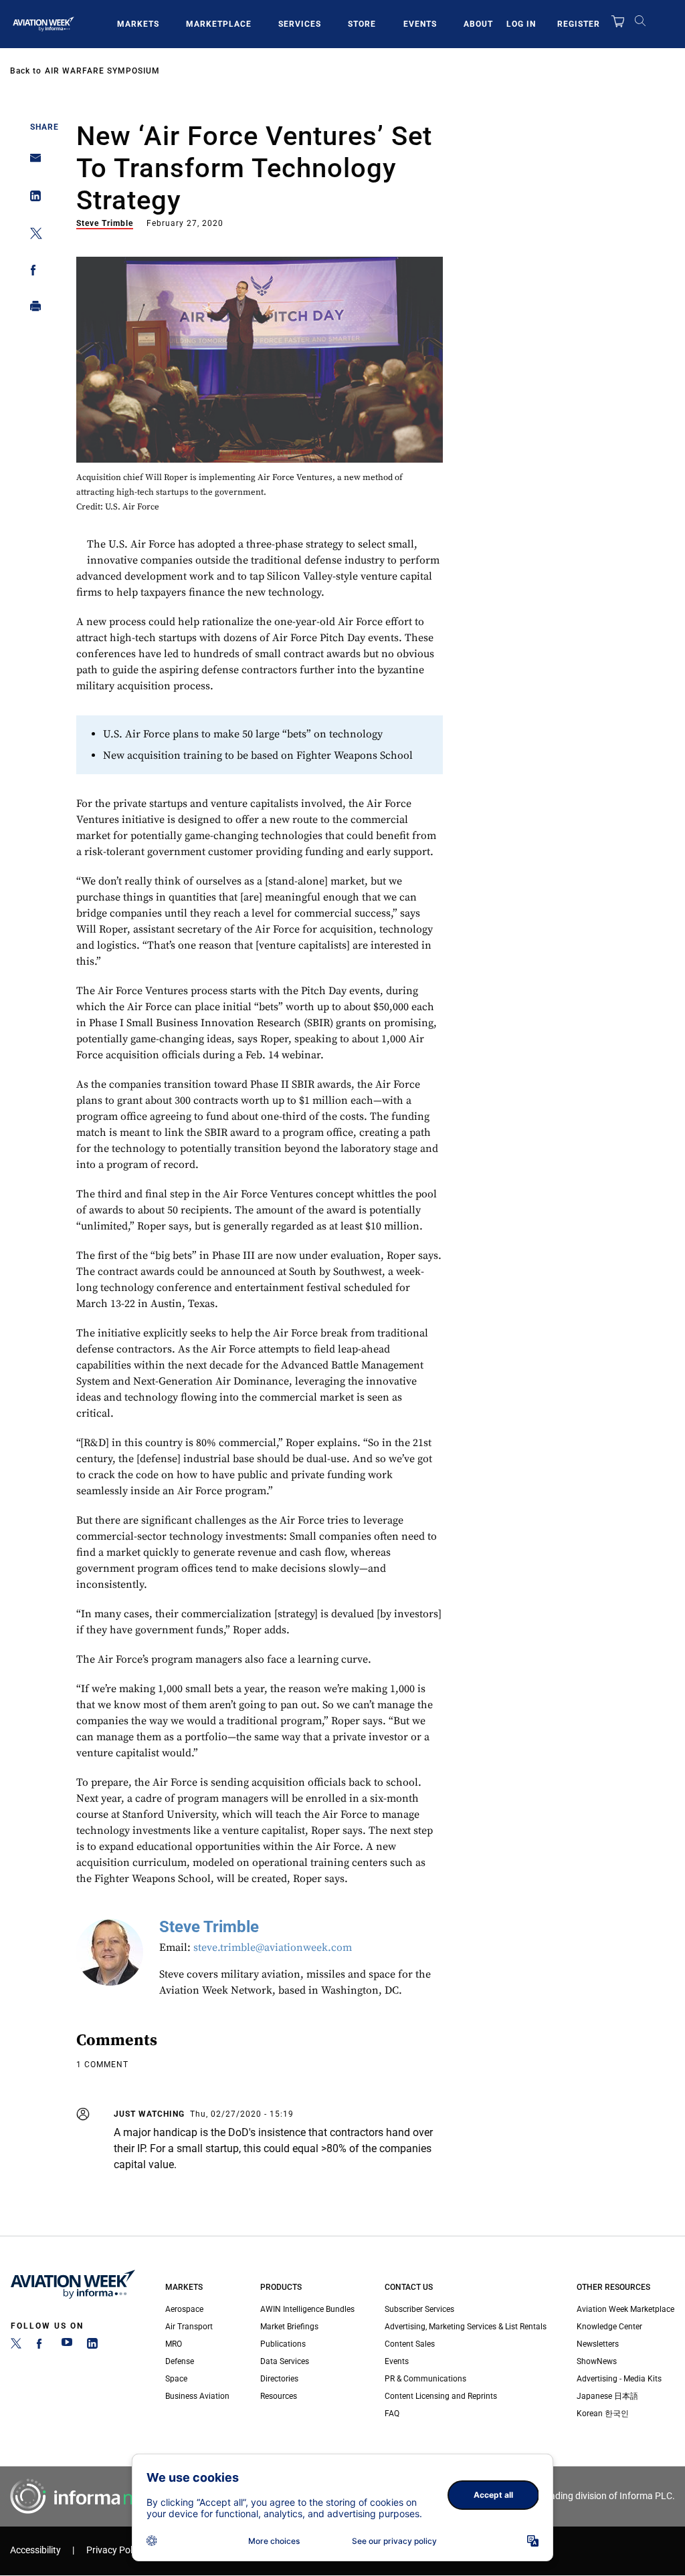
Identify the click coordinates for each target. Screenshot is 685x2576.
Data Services (285, 2361)
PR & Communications (425, 2379)
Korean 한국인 (603, 2414)
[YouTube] (67, 2346)
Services (300, 24)
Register (579, 24)
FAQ (392, 2414)
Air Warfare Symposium (102, 71)
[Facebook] (41, 2346)
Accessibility (35, 2550)
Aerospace (184, 2309)
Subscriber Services (419, 2309)
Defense (180, 2361)
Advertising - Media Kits (619, 2379)
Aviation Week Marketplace (625, 2309)
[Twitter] (16, 2346)
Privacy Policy (115, 2550)
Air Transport (189, 2327)
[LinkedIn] (92, 2346)
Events (420, 24)
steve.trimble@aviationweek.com (273, 1948)
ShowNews (597, 2361)
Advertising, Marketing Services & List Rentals (466, 2327)
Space (176, 2379)
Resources (279, 2396)
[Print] (32, 309)
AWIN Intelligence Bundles (307, 2309)
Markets (138, 24)
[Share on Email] (32, 162)
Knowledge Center (609, 2327)
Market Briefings (289, 2327)
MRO (174, 2344)
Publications (283, 2344)
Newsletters (598, 2344)
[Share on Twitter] (32, 236)
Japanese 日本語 (607, 2396)
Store (362, 24)
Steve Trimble (105, 223)
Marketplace (219, 24)
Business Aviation (197, 2396)
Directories (279, 2379)
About (478, 24)
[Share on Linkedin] (32, 199)
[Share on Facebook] (32, 272)
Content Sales (410, 2344)
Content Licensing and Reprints (441, 2396)
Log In (521, 24)
